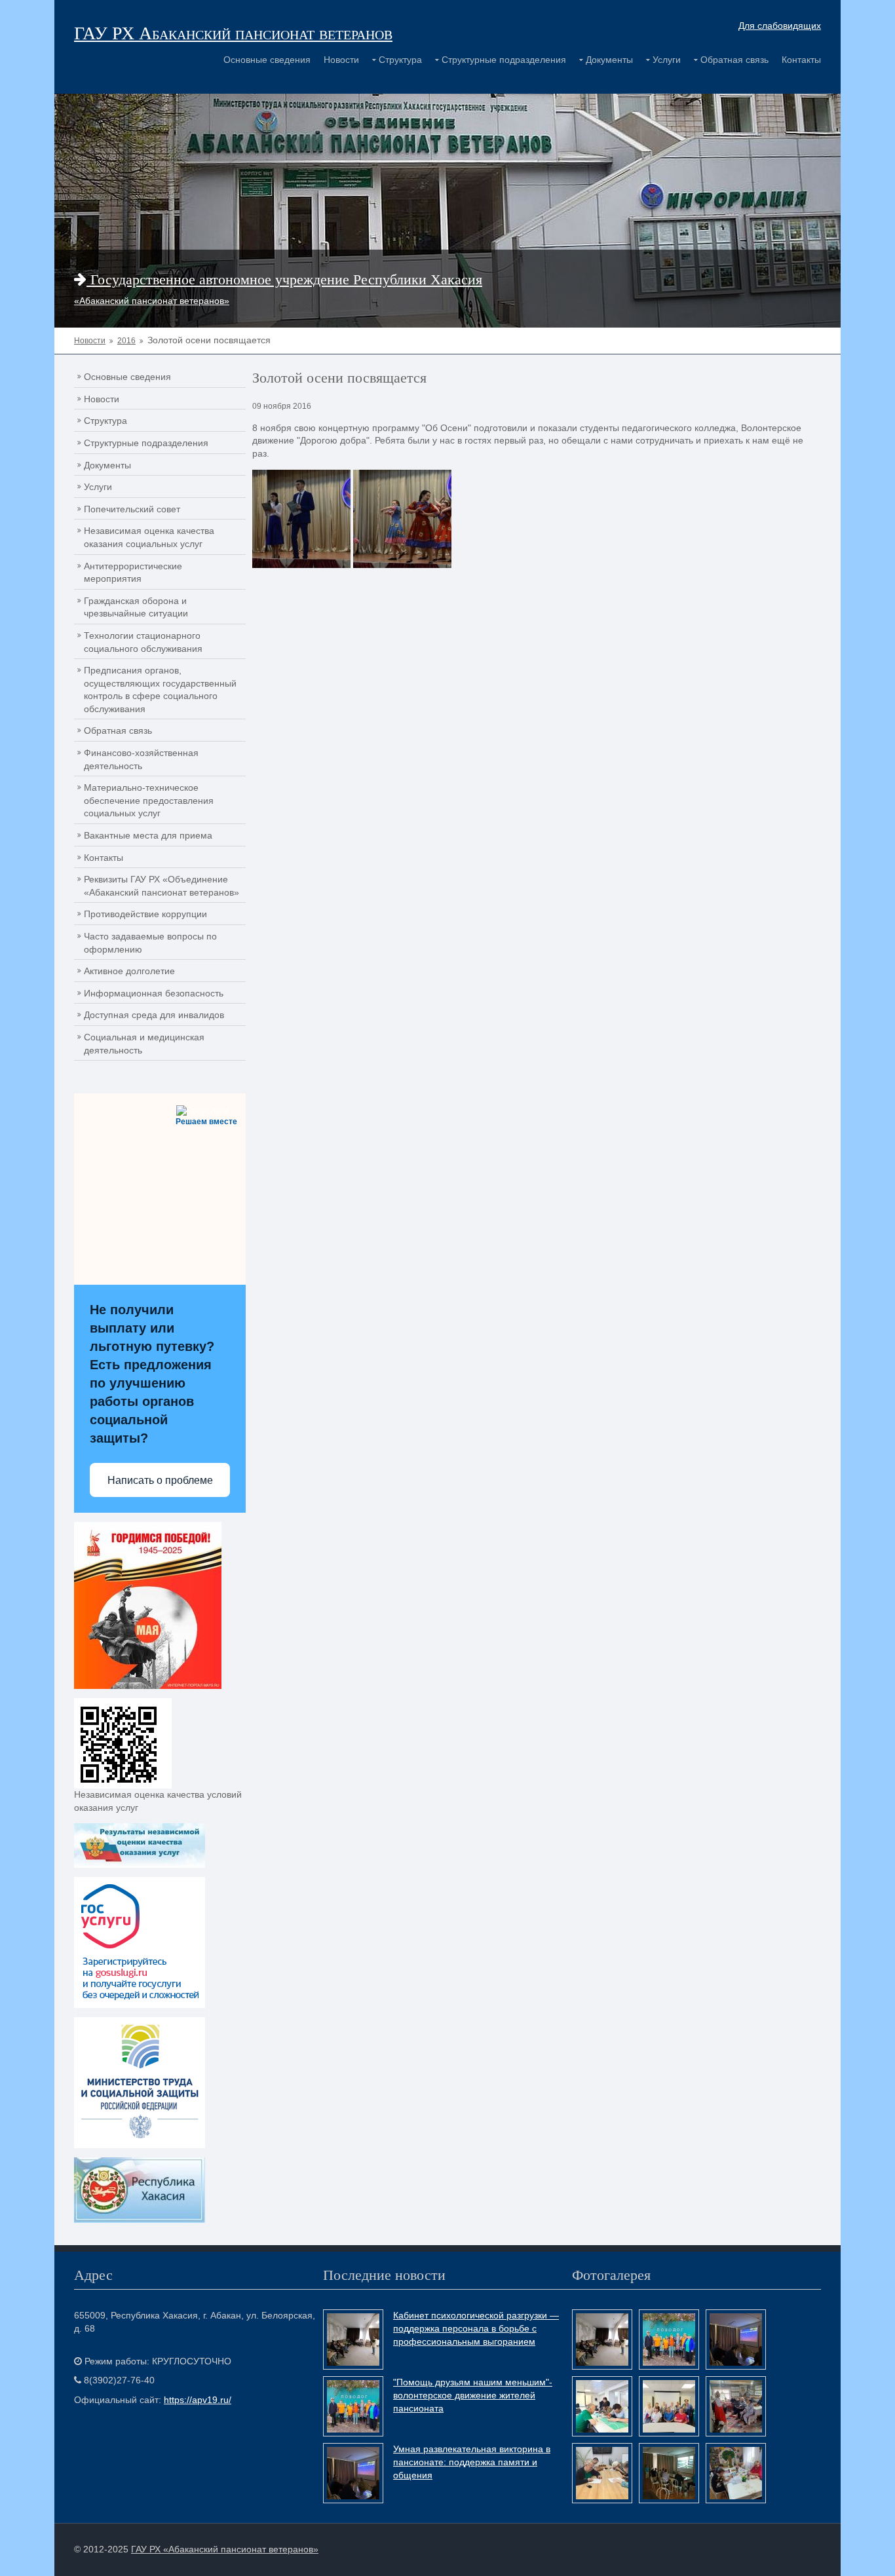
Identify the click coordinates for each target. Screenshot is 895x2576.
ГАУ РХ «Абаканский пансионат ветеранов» (225, 2549)
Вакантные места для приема (148, 835)
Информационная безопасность (154, 993)
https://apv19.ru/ (198, 2400)
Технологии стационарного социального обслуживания (143, 642)
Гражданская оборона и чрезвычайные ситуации (136, 607)
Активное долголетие (129, 971)
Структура (400, 60)
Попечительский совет (132, 509)
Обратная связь (734, 60)
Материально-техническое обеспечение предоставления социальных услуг (149, 800)
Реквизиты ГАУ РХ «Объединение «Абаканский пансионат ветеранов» (162, 886)
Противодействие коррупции (145, 914)
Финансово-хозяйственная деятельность (141, 759)
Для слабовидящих (780, 26)
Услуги (667, 60)
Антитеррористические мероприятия (133, 573)
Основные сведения (267, 60)
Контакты (801, 60)
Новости (341, 60)
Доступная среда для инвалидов (154, 1015)
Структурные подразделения (504, 60)
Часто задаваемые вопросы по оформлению (150, 943)
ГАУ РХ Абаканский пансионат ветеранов (233, 32)
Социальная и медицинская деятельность (144, 1044)
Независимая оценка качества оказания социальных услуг (149, 537)
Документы (609, 60)
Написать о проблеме (160, 1480)
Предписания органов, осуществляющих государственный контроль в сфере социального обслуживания (160, 690)
